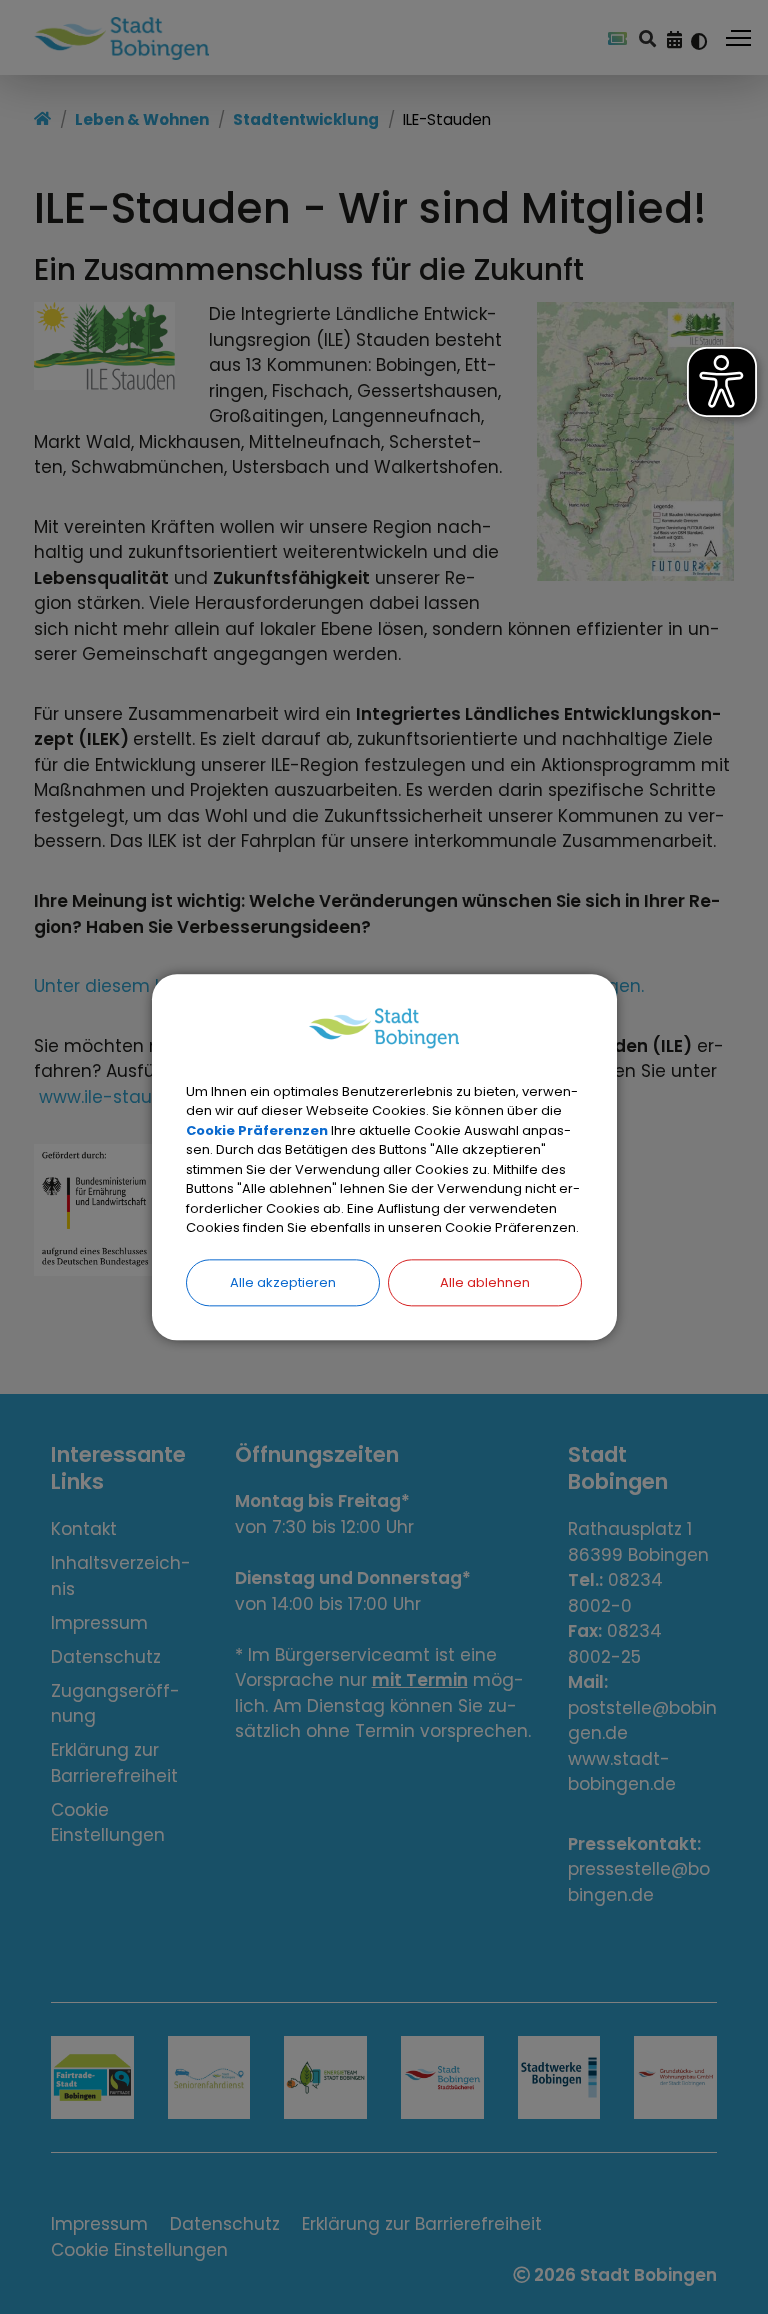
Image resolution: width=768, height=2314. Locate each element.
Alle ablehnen (485, 1282)
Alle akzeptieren (283, 1282)
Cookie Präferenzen (257, 1130)
